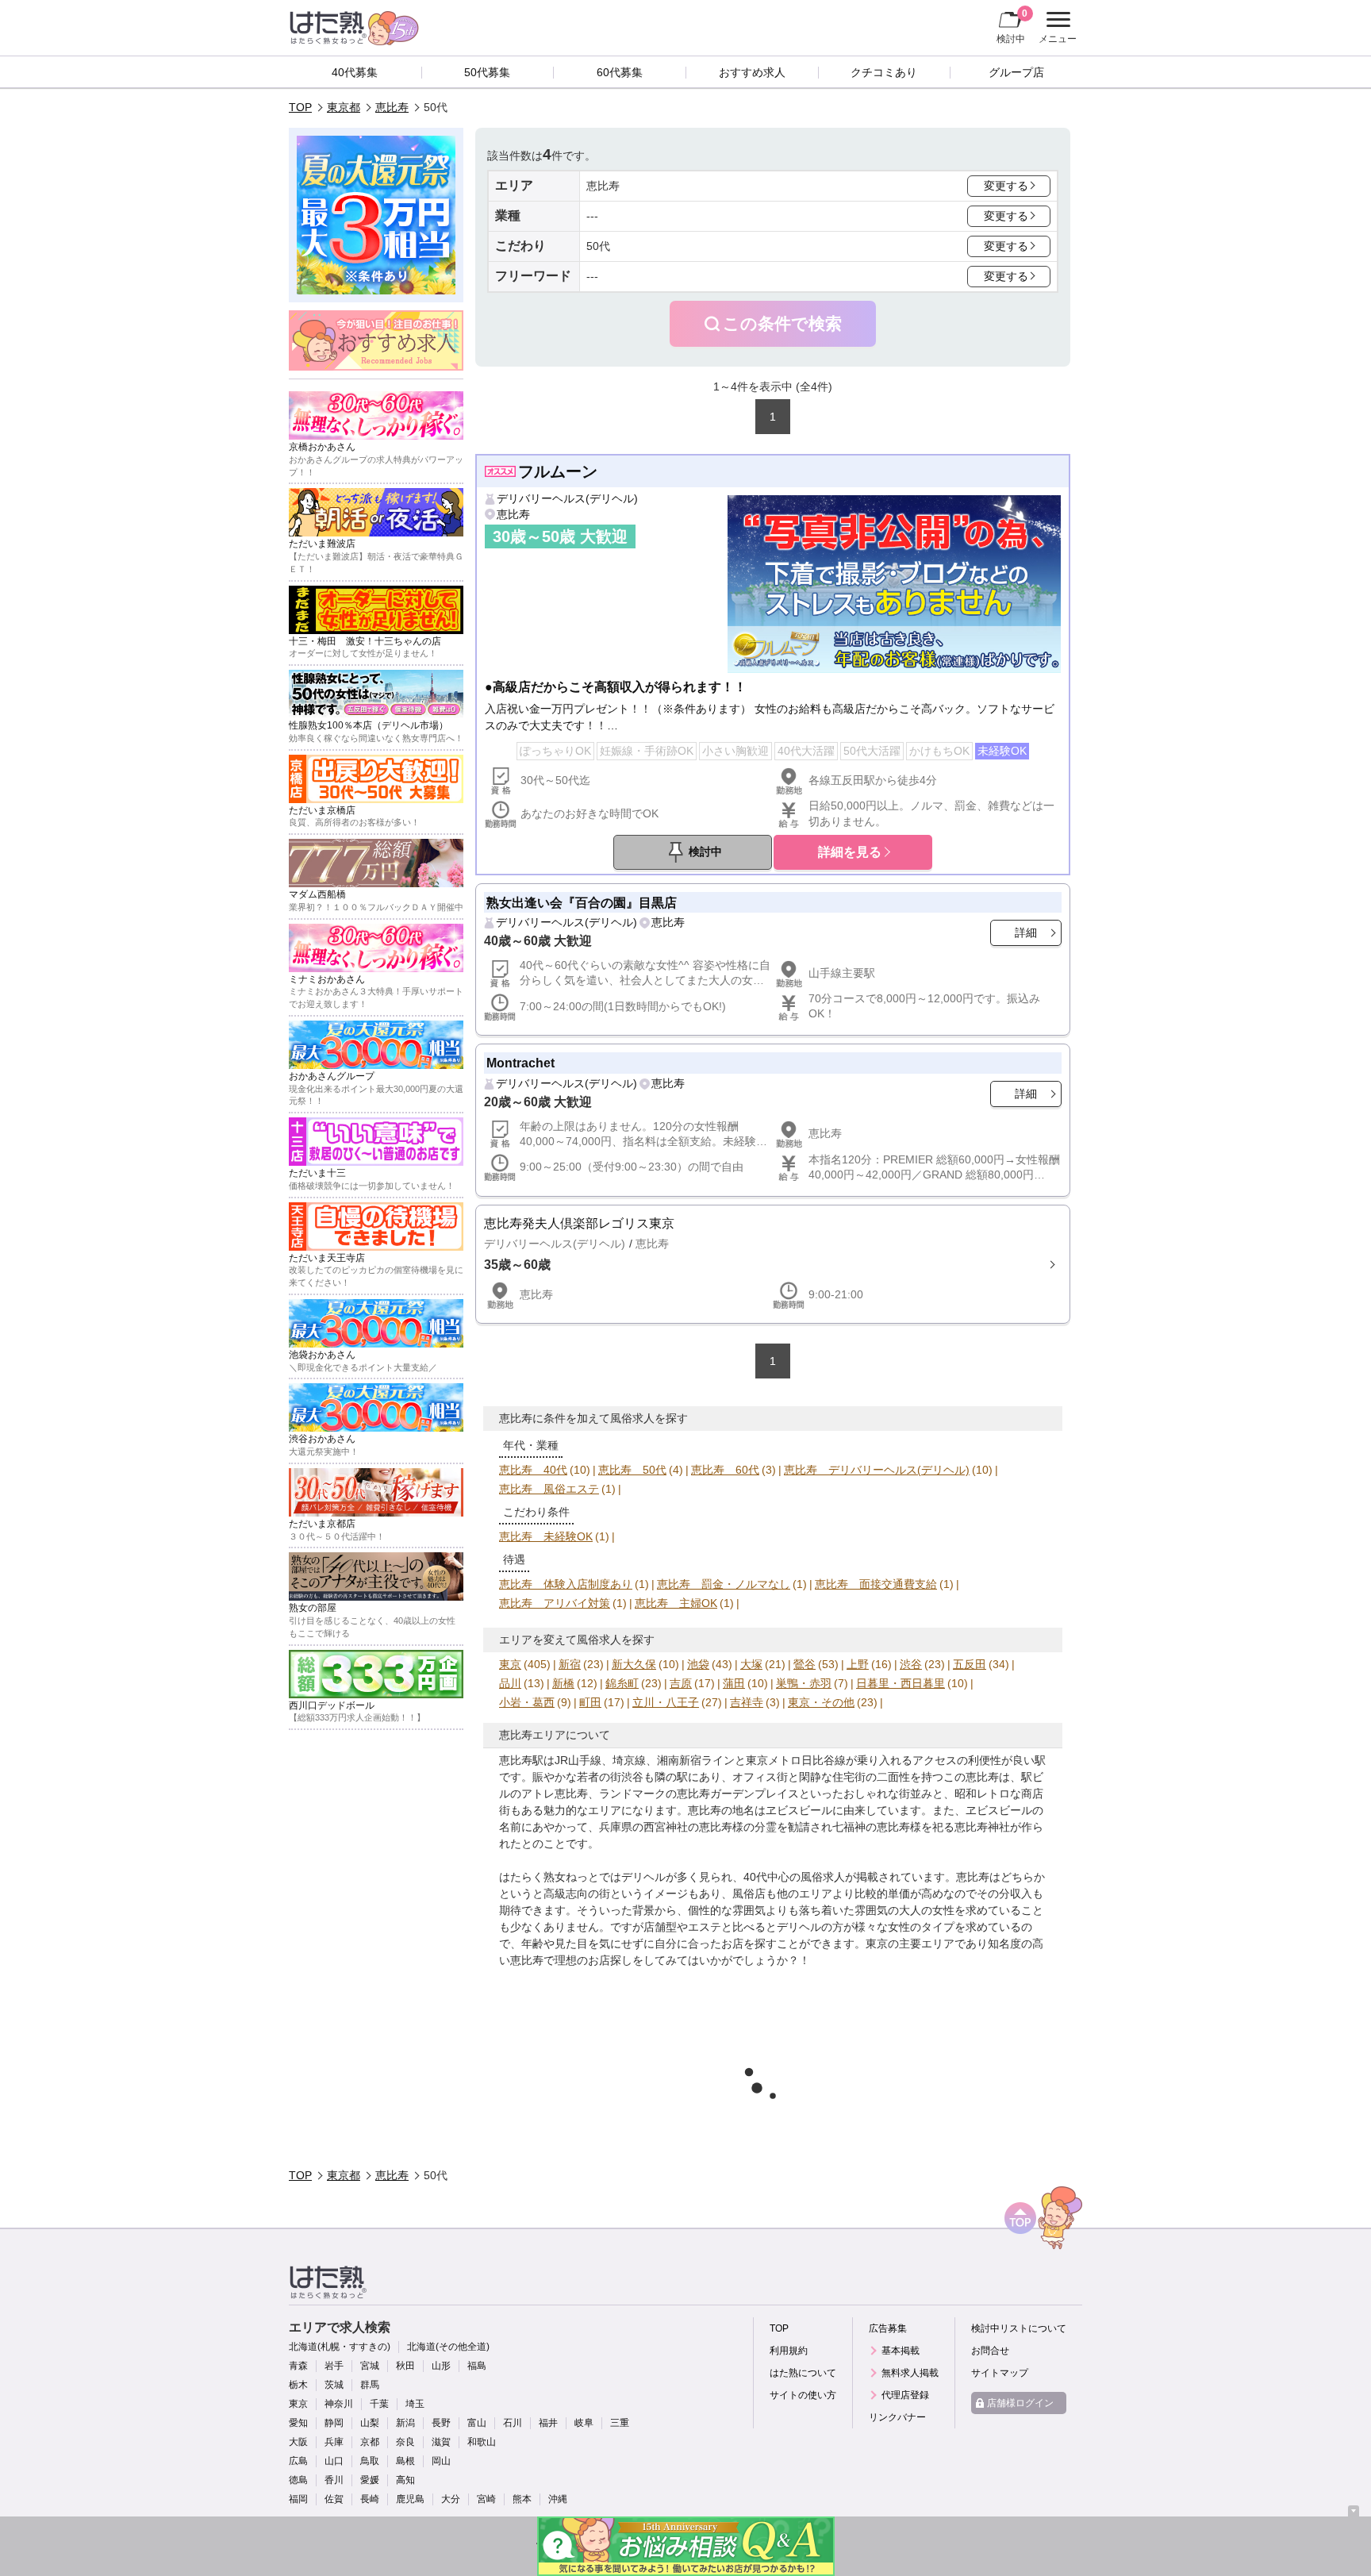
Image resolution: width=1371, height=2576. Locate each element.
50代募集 (487, 72)
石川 (513, 2423)
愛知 (298, 2423)
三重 (620, 2423)
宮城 (370, 2366)
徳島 (298, 2480)
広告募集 (888, 2328)
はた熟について (803, 2373)
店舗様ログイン (1020, 2403)
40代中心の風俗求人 (794, 1877)
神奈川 (339, 2404)
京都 (370, 2442)
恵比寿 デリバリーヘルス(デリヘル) (877, 1470)
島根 (405, 2461)
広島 (298, 2461)
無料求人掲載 (910, 2373)
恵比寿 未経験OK (546, 1536)
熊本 (522, 2499)
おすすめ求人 (752, 72)
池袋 (698, 1664)
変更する (1006, 186)
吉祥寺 (747, 1702)
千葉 (379, 2404)
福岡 (298, 2499)
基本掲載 (901, 2351)
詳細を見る (850, 852)
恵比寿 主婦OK (676, 1603)
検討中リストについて (1019, 2328)
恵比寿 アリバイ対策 (555, 1603)
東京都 (344, 107)
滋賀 (441, 2442)
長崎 (370, 2499)
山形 (441, 2366)
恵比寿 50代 (632, 1470)
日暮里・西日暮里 (901, 1683)
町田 (590, 1702)
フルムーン (558, 471)
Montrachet (520, 1063)
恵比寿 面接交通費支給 (876, 1584)
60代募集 (620, 72)
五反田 (970, 1664)
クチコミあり (884, 72)
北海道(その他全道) (448, 2347)
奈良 (405, 2442)
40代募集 (355, 72)
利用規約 (789, 2351)
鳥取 (370, 2461)
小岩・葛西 (527, 1702)
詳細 (1026, 932)
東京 (510, 1664)
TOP (300, 107)
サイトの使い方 (803, 2395)
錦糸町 (622, 1683)
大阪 (298, 2442)
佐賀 (334, 2499)
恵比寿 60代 (725, 1470)
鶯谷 (805, 1664)
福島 (477, 2366)
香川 (334, 2480)
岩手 (334, 2366)
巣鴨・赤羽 (804, 1683)
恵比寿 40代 (533, 1470)
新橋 (563, 1683)
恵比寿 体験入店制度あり (566, 1584)
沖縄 (558, 2499)
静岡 (334, 2423)
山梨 (370, 2423)
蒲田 (734, 1683)
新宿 (570, 1664)
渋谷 (911, 1664)
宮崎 (486, 2499)
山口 (334, 2461)
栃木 (298, 2385)
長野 (441, 2423)
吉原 (681, 1683)
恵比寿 (392, 107)
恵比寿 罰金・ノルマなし (724, 1584)
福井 (548, 2423)
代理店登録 (905, 2395)
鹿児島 (410, 2499)
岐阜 (584, 2423)
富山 (477, 2423)
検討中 (1012, 26)
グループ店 (1016, 72)
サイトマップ (1000, 2373)
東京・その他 (821, 1702)
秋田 (405, 2366)
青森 (298, 2366)
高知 (405, 2480)
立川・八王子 (666, 1702)
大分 (451, 2499)
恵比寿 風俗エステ (549, 1489)
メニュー (1056, 29)
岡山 (441, 2461)
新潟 (405, 2423)
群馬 (370, 2385)
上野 (858, 1664)
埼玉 (415, 2404)
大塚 (751, 1664)
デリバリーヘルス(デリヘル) (567, 498)
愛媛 (370, 2480)
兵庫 (334, 2442)
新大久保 (634, 1664)
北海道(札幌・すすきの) (340, 2347)
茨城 (334, 2385)
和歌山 (482, 2442)
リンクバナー (897, 2417)
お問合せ (990, 2351)
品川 (510, 1683)
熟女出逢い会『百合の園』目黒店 (582, 902)
